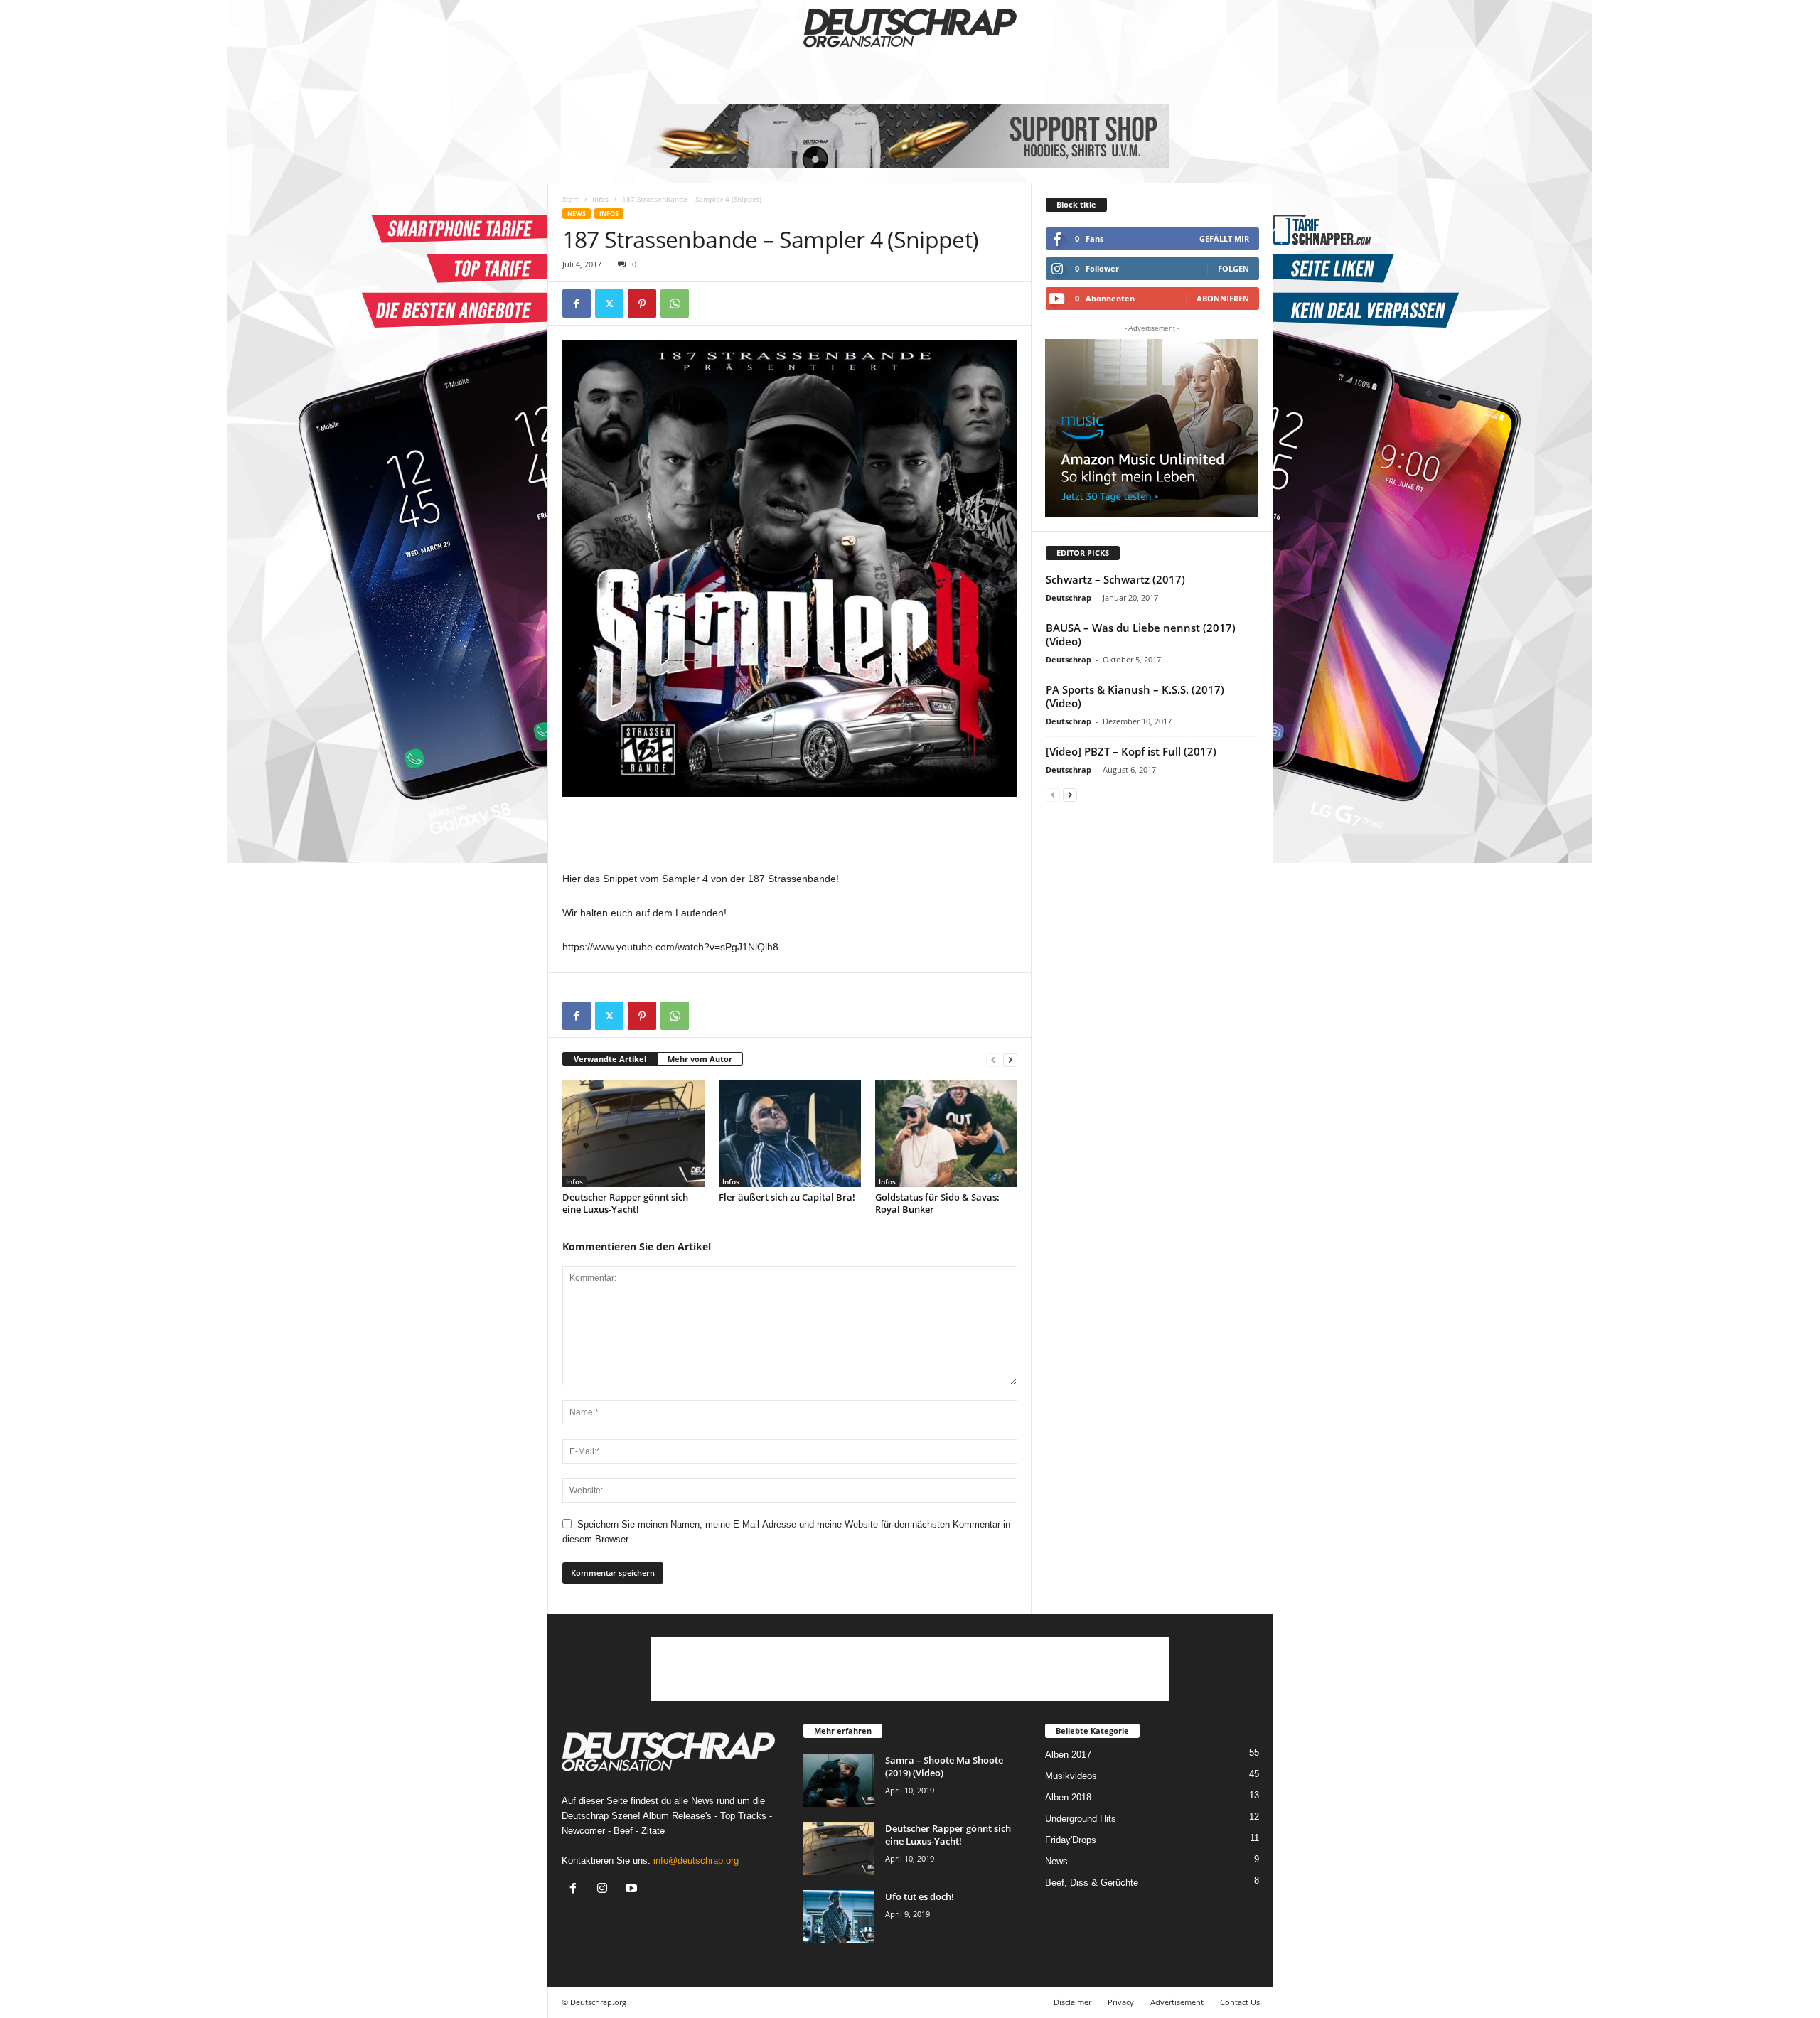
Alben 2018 (1068, 1797)
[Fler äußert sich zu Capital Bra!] (790, 1134)
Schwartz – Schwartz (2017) (1115, 579)
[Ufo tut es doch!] (839, 1917)
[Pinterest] (642, 304)
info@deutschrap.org (696, 1861)
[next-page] (1010, 1059)
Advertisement (1177, 2002)
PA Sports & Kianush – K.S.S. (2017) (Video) (1135, 696)
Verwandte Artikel (610, 1059)
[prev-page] (993, 1059)
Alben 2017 (1068, 1755)
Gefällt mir (1224, 238)
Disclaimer (1072, 2002)
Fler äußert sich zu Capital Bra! (787, 1197)
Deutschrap (1069, 597)
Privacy (1121, 2002)
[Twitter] (609, 304)
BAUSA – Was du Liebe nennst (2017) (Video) (1141, 634)
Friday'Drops (1071, 1840)
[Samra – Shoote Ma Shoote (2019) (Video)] (839, 1780)
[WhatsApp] (675, 304)
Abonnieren (1223, 298)
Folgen (1233, 268)
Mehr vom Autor (700, 1059)
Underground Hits (1081, 1819)
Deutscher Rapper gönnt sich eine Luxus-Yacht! (625, 1203)
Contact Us (1240, 2002)
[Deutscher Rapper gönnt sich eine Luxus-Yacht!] (633, 1134)
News (577, 214)
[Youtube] (633, 1890)
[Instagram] (605, 1890)
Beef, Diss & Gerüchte (1092, 1883)
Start (571, 199)
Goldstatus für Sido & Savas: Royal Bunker (937, 1203)
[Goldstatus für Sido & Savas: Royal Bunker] (946, 1134)
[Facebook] (577, 304)
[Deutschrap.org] (910, 28)
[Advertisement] (790, 833)
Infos (600, 199)
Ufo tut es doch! (920, 1896)
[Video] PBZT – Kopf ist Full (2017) (1131, 751)
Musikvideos (1071, 1776)
